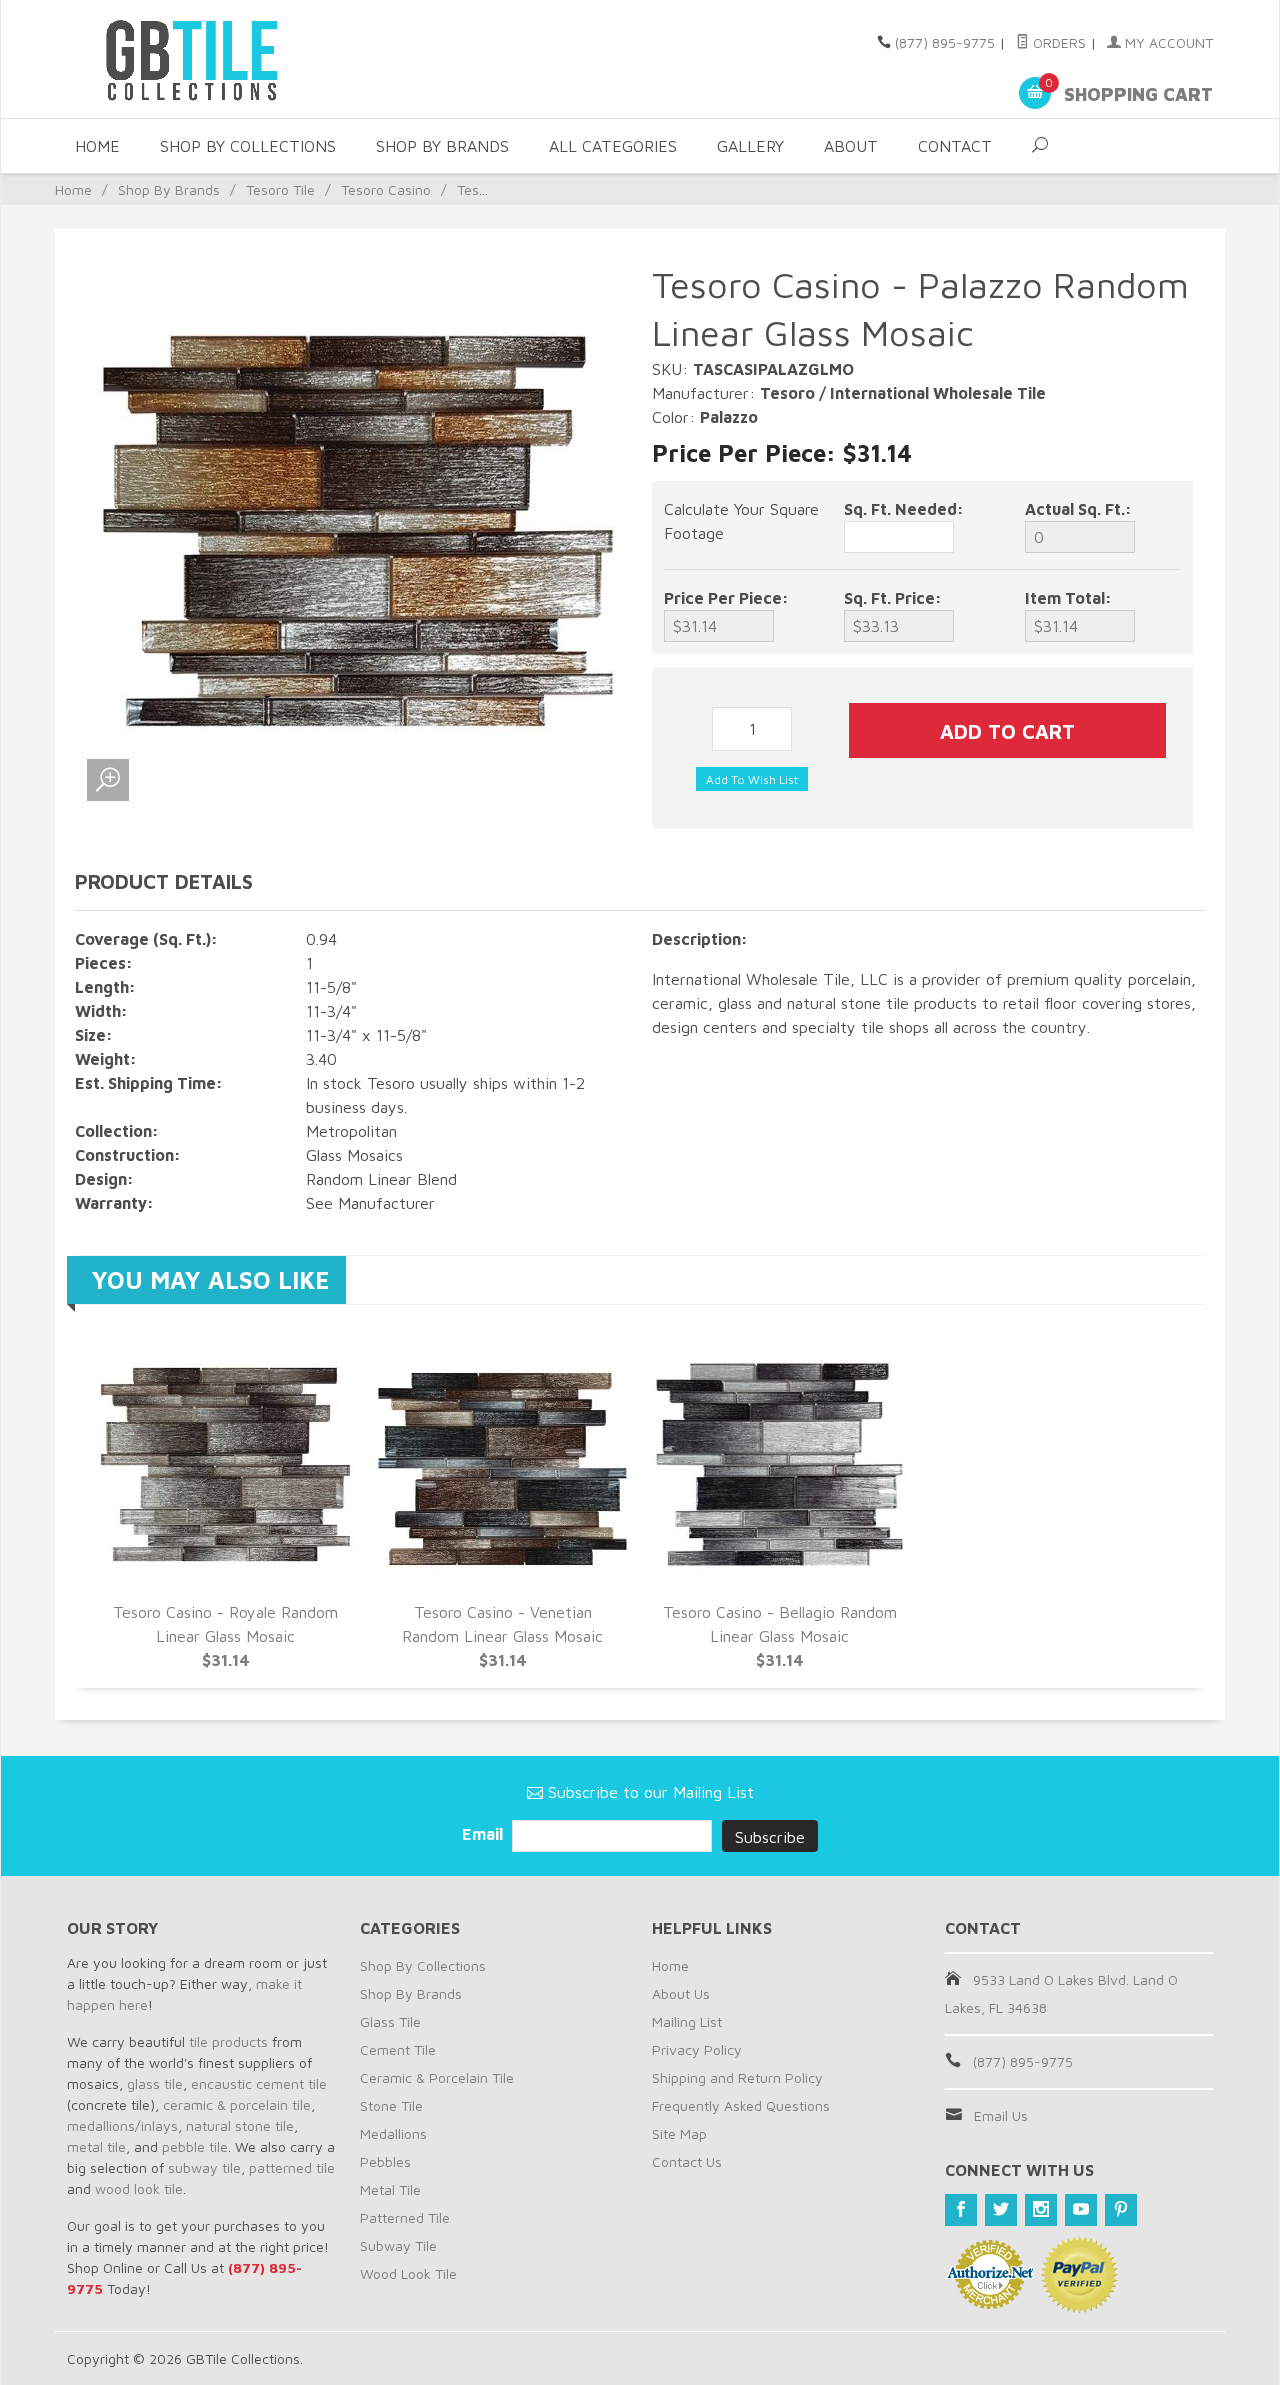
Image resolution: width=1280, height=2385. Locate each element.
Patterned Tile (405, 2217)
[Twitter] (1001, 2210)
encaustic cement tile (259, 2083)
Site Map (679, 2133)
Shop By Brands (442, 146)
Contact (955, 146)
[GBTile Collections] (250, 59)
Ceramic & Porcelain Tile (437, 2077)
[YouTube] (1081, 2210)
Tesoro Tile (280, 189)
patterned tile (292, 2167)
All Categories (613, 146)
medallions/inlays (122, 2125)
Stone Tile (391, 2105)
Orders (1057, 42)
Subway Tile (398, 2245)
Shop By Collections (248, 146)
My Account (1167, 42)
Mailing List (687, 2021)
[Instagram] (1041, 2210)
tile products (228, 2041)
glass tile (155, 2083)
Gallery (750, 146)
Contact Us (687, 2161)
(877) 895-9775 (945, 42)
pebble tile (195, 2146)
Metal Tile (390, 2189)
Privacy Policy (697, 2049)
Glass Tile (390, 2021)
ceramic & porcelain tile (237, 2104)
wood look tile (139, 2188)
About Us (681, 1993)
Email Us (1001, 2115)
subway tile (204, 2167)
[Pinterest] (1121, 2210)
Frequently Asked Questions (741, 2105)
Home (97, 146)
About (851, 146)
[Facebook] (961, 2210)
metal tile (96, 2146)
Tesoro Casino (386, 189)
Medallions (393, 2133)
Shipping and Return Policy (737, 2077)
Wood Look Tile (408, 2273)
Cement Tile (398, 2049)
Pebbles (385, 2161)
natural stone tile (240, 2125)
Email (484, 1834)
